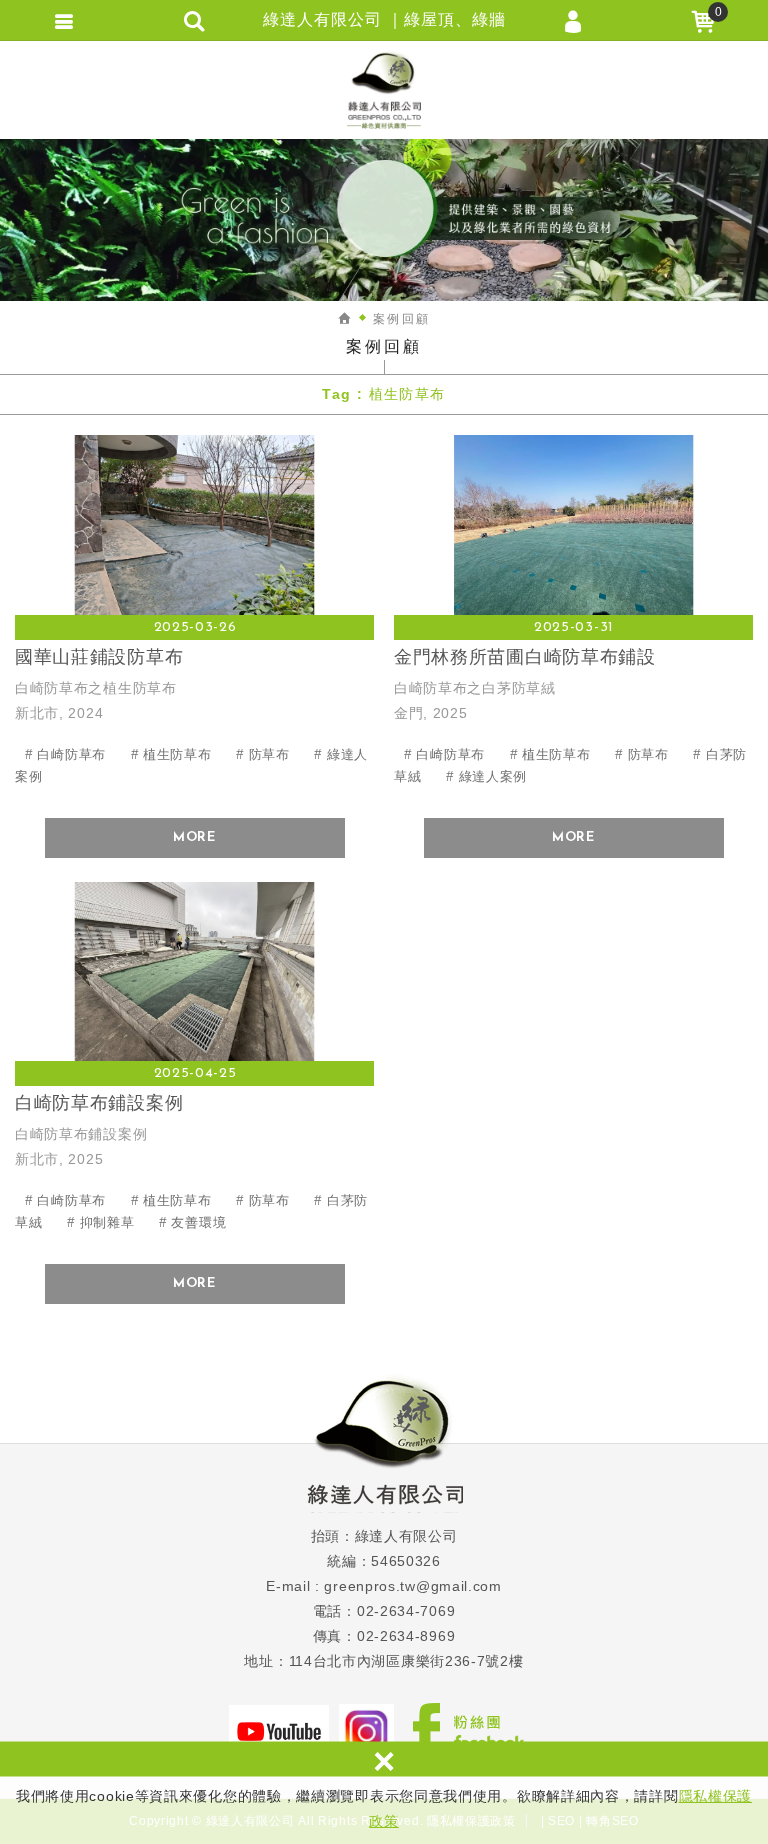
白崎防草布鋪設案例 (194, 1035)
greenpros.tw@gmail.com (412, 1586)
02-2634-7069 (406, 1611)
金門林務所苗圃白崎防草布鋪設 (573, 588)
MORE (194, 837)
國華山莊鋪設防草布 (194, 588)
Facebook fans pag (469, 1731)
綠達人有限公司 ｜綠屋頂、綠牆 (384, 89)
